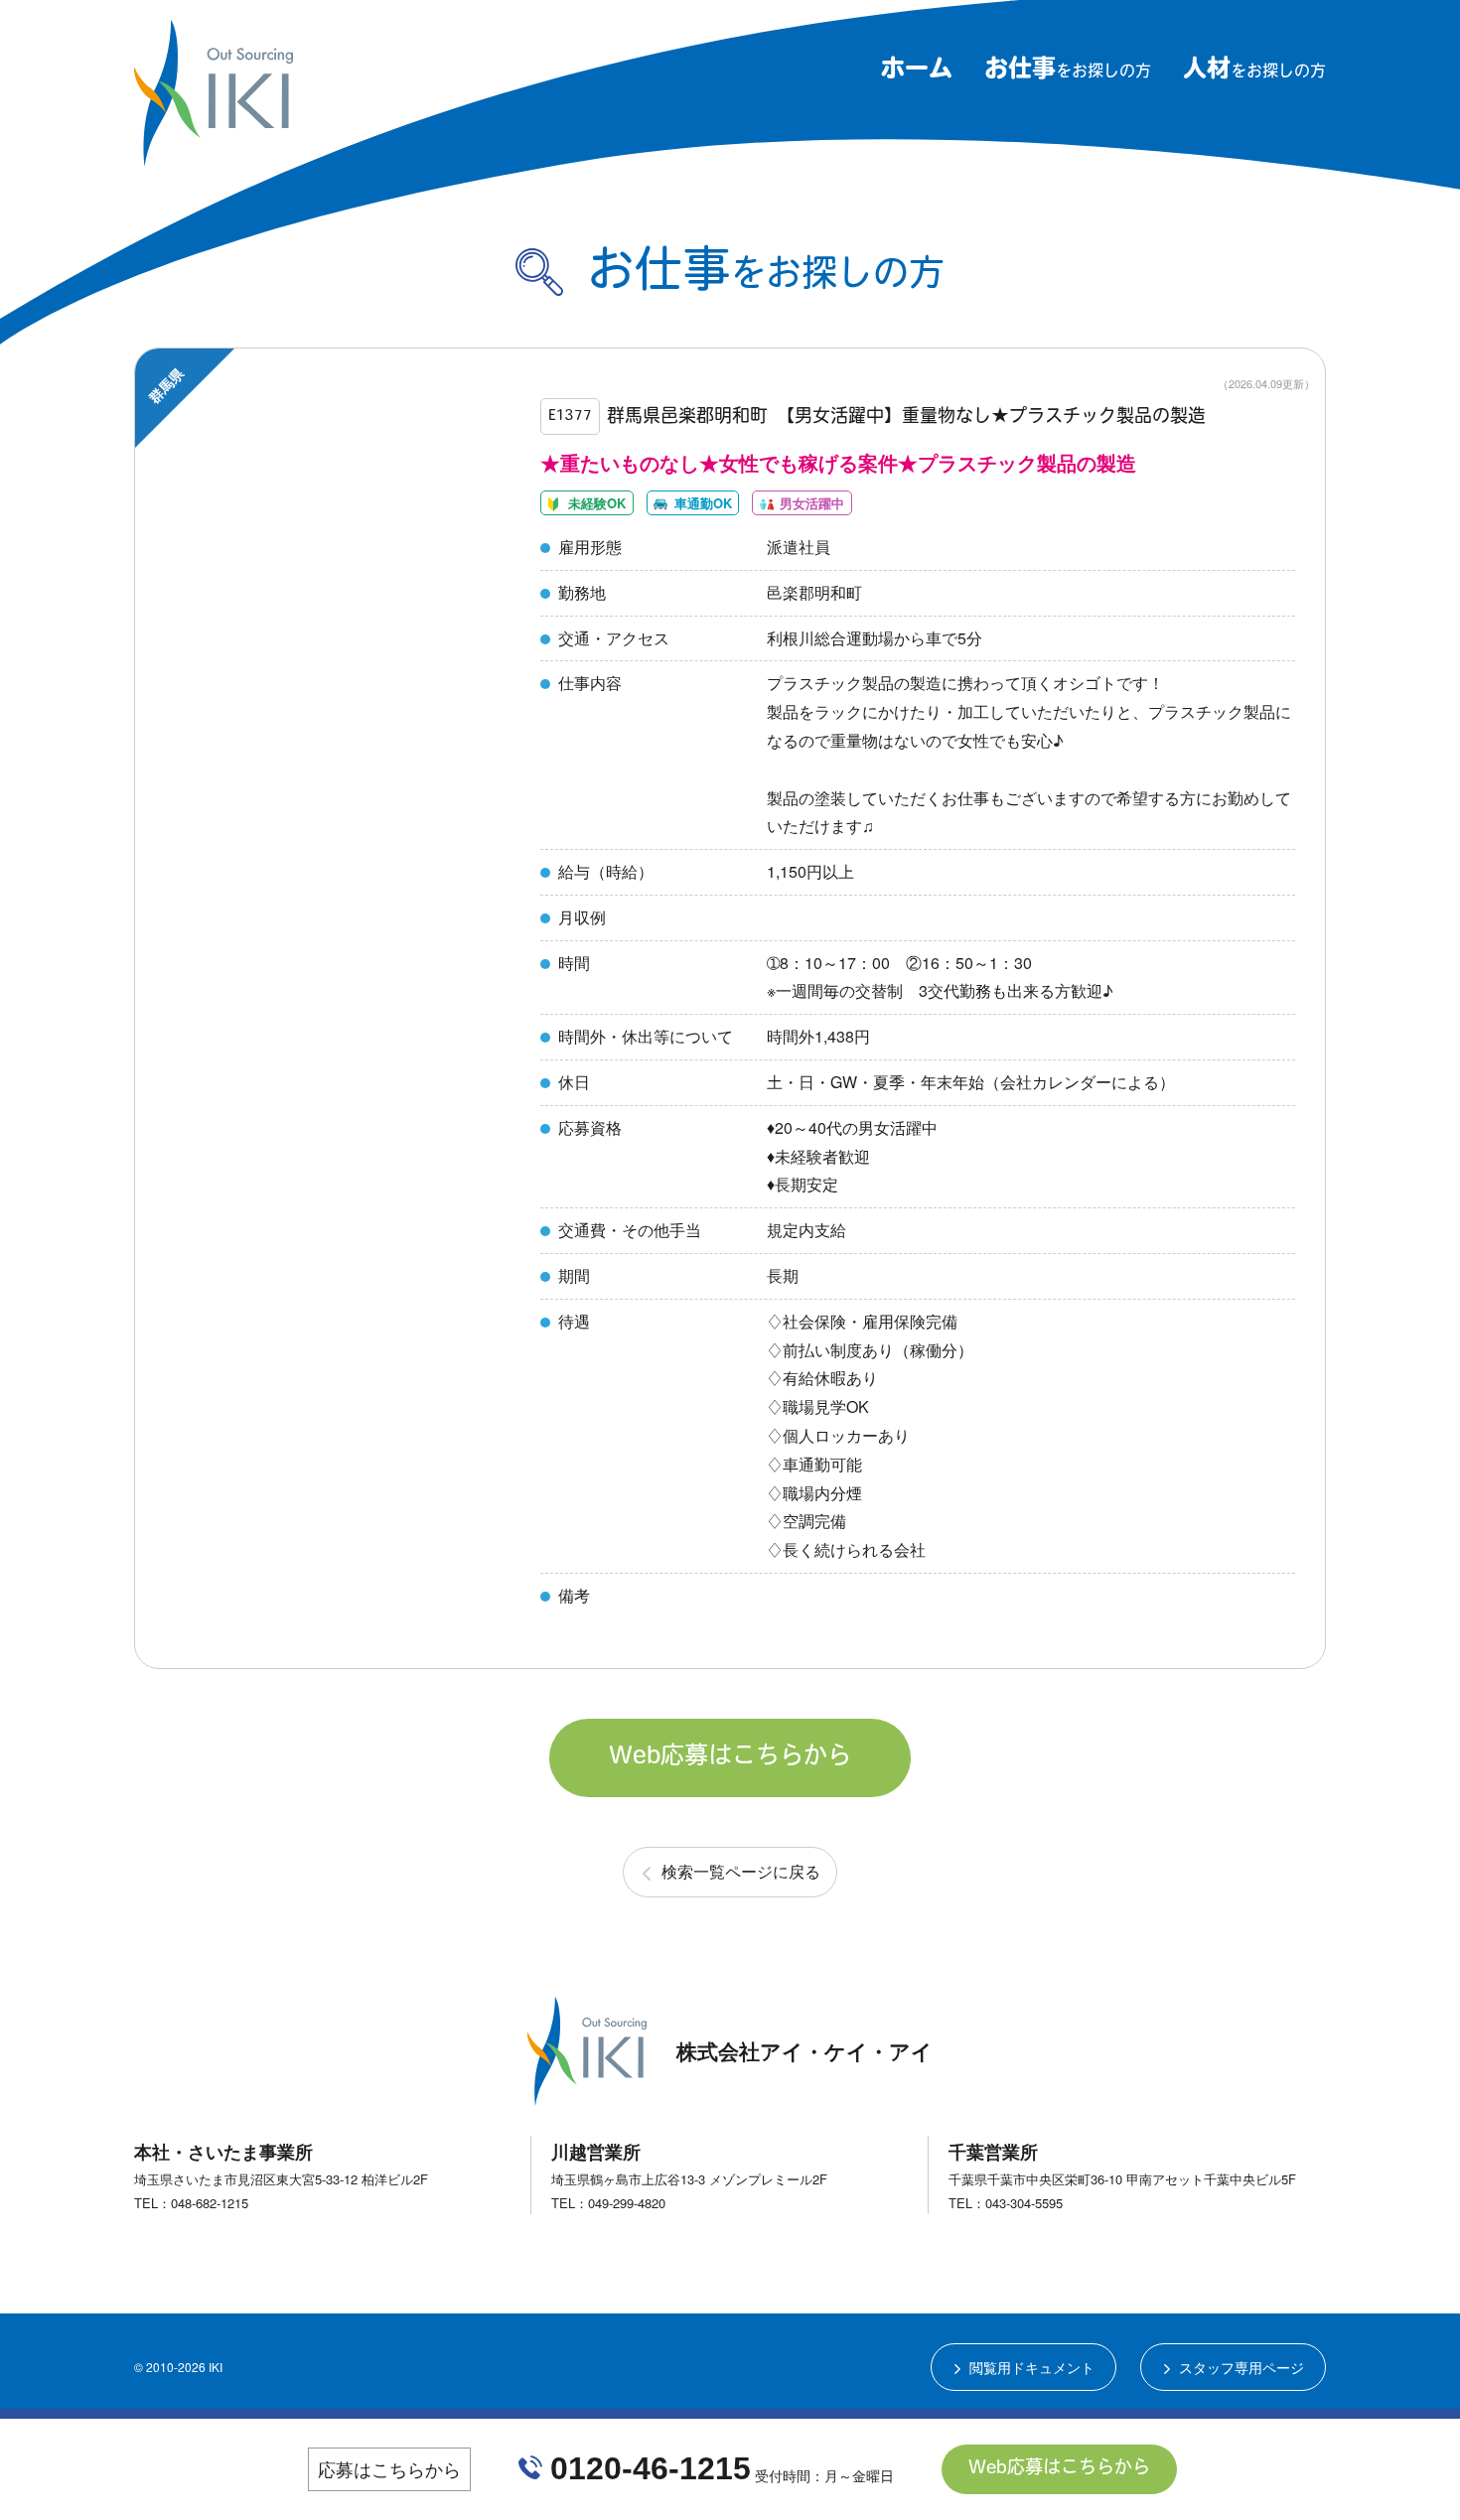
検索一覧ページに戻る (741, 1871)
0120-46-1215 (651, 2468)
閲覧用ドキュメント (1032, 2367)
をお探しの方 (1068, 72)
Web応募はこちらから (730, 1757)
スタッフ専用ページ (1241, 2367)
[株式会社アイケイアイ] (214, 157)
